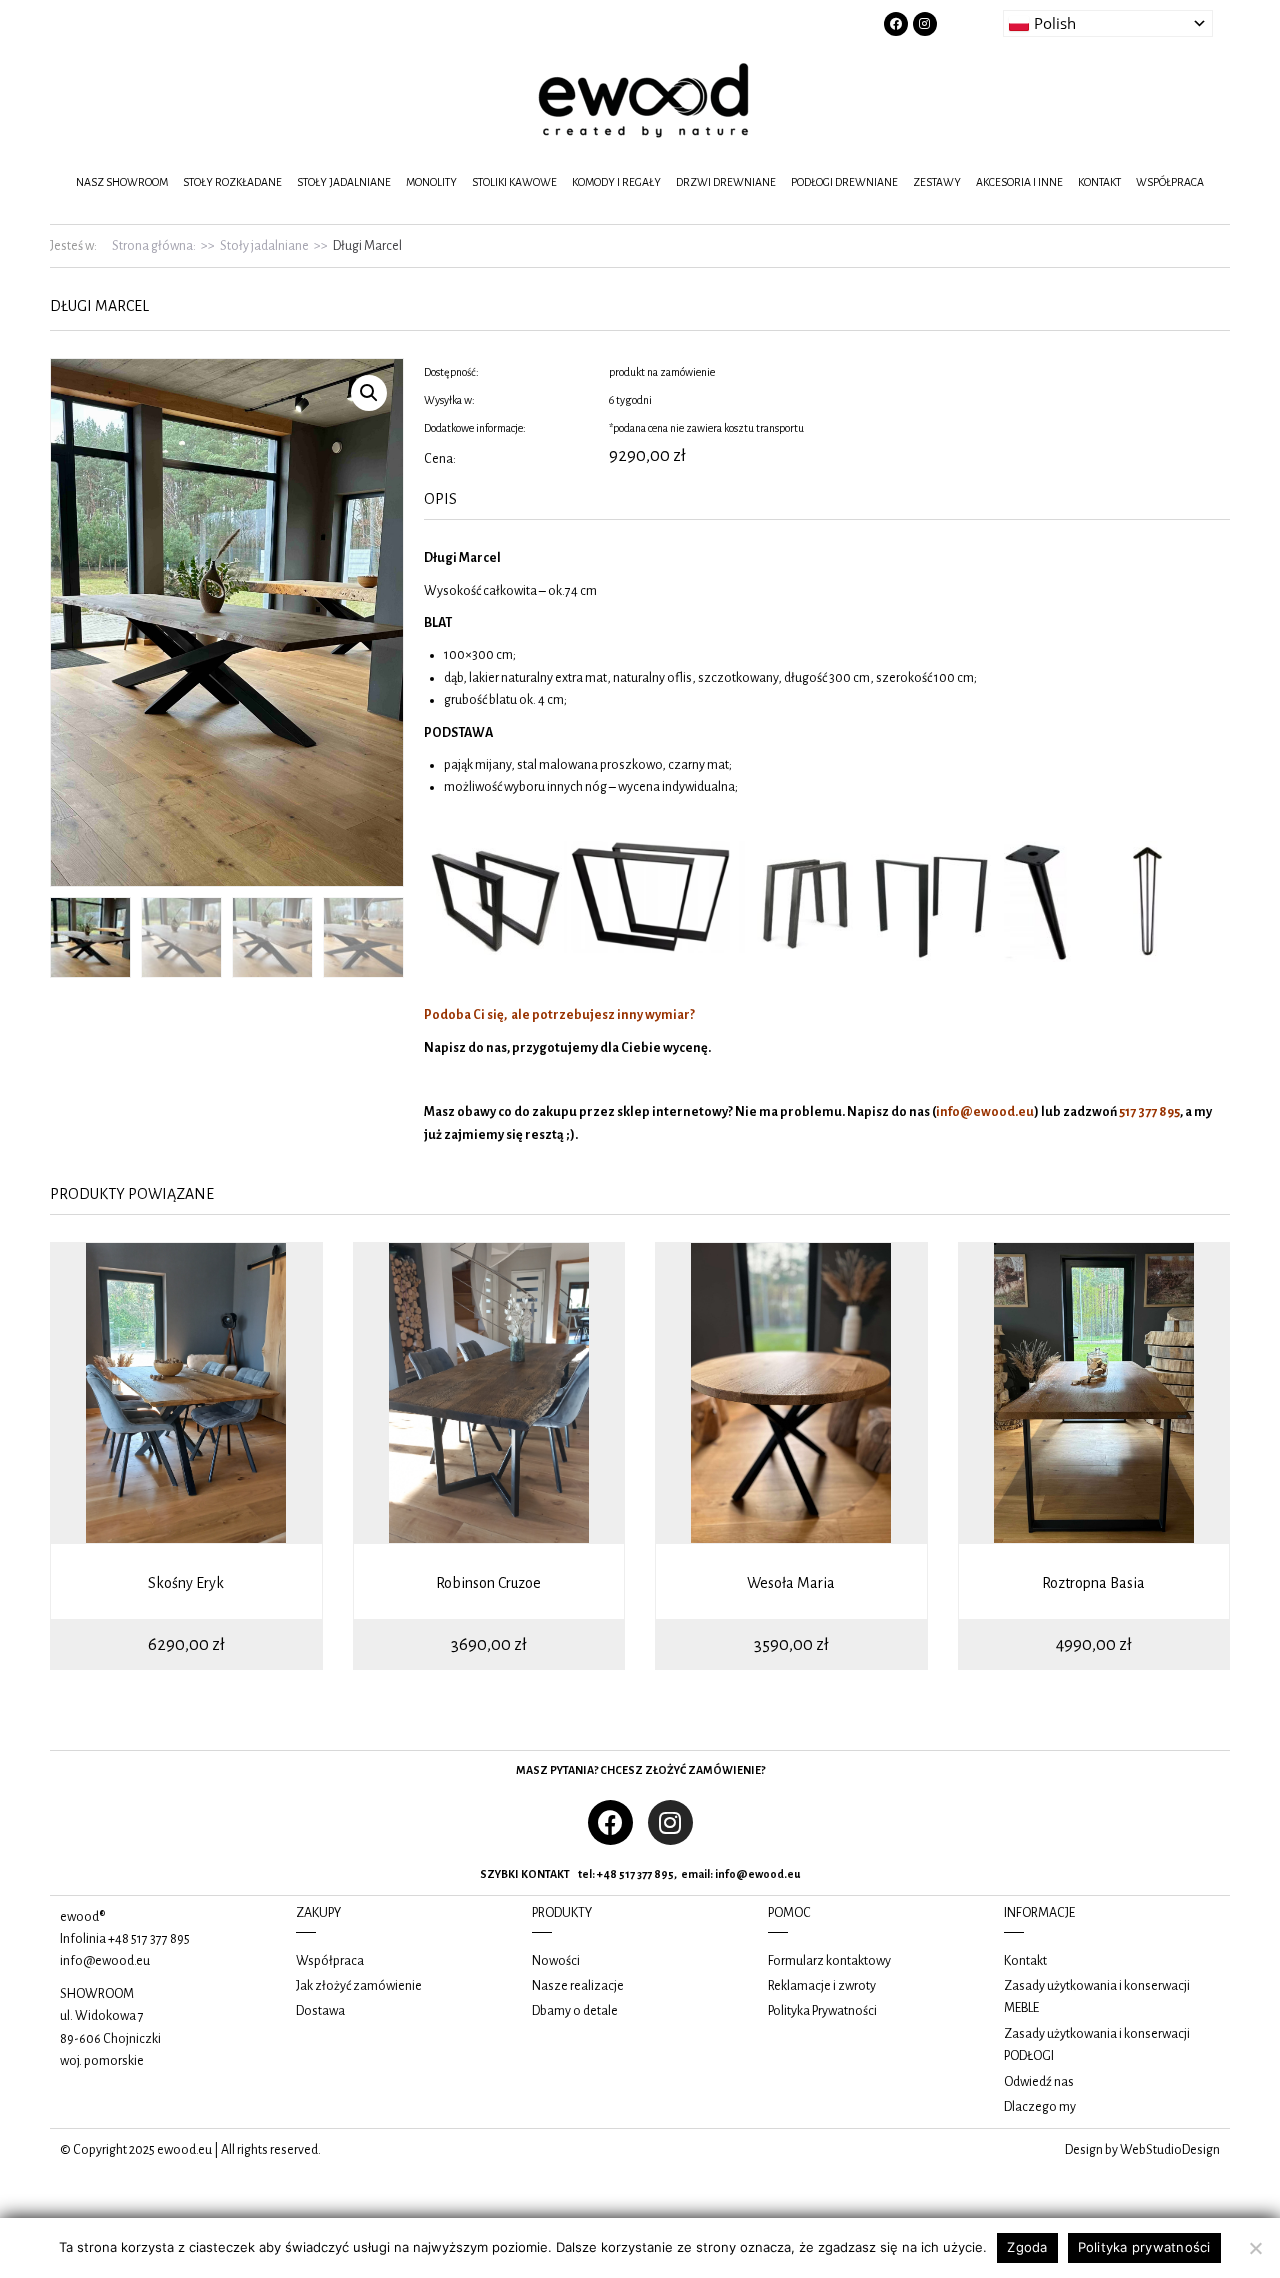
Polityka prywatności (1144, 2247)
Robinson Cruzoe (488, 1583)
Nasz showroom (122, 182)
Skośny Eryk (186, 1583)
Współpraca (1170, 182)
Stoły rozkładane (232, 182)
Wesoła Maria (791, 1583)
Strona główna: (154, 246)
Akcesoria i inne (1019, 182)
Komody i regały (616, 182)
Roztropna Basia (1093, 1583)
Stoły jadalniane (344, 182)
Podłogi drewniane (844, 182)
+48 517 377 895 (149, 1939)
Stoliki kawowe (514, 182)
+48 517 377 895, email (653, 1874)
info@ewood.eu (757, 1874)
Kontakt (1099, 182)
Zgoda (1027, 2247)
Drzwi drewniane (726, 182)
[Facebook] (896, 24)
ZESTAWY (937, 182)
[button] (369, 393)
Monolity (431, 182)
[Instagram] (925, 24)
